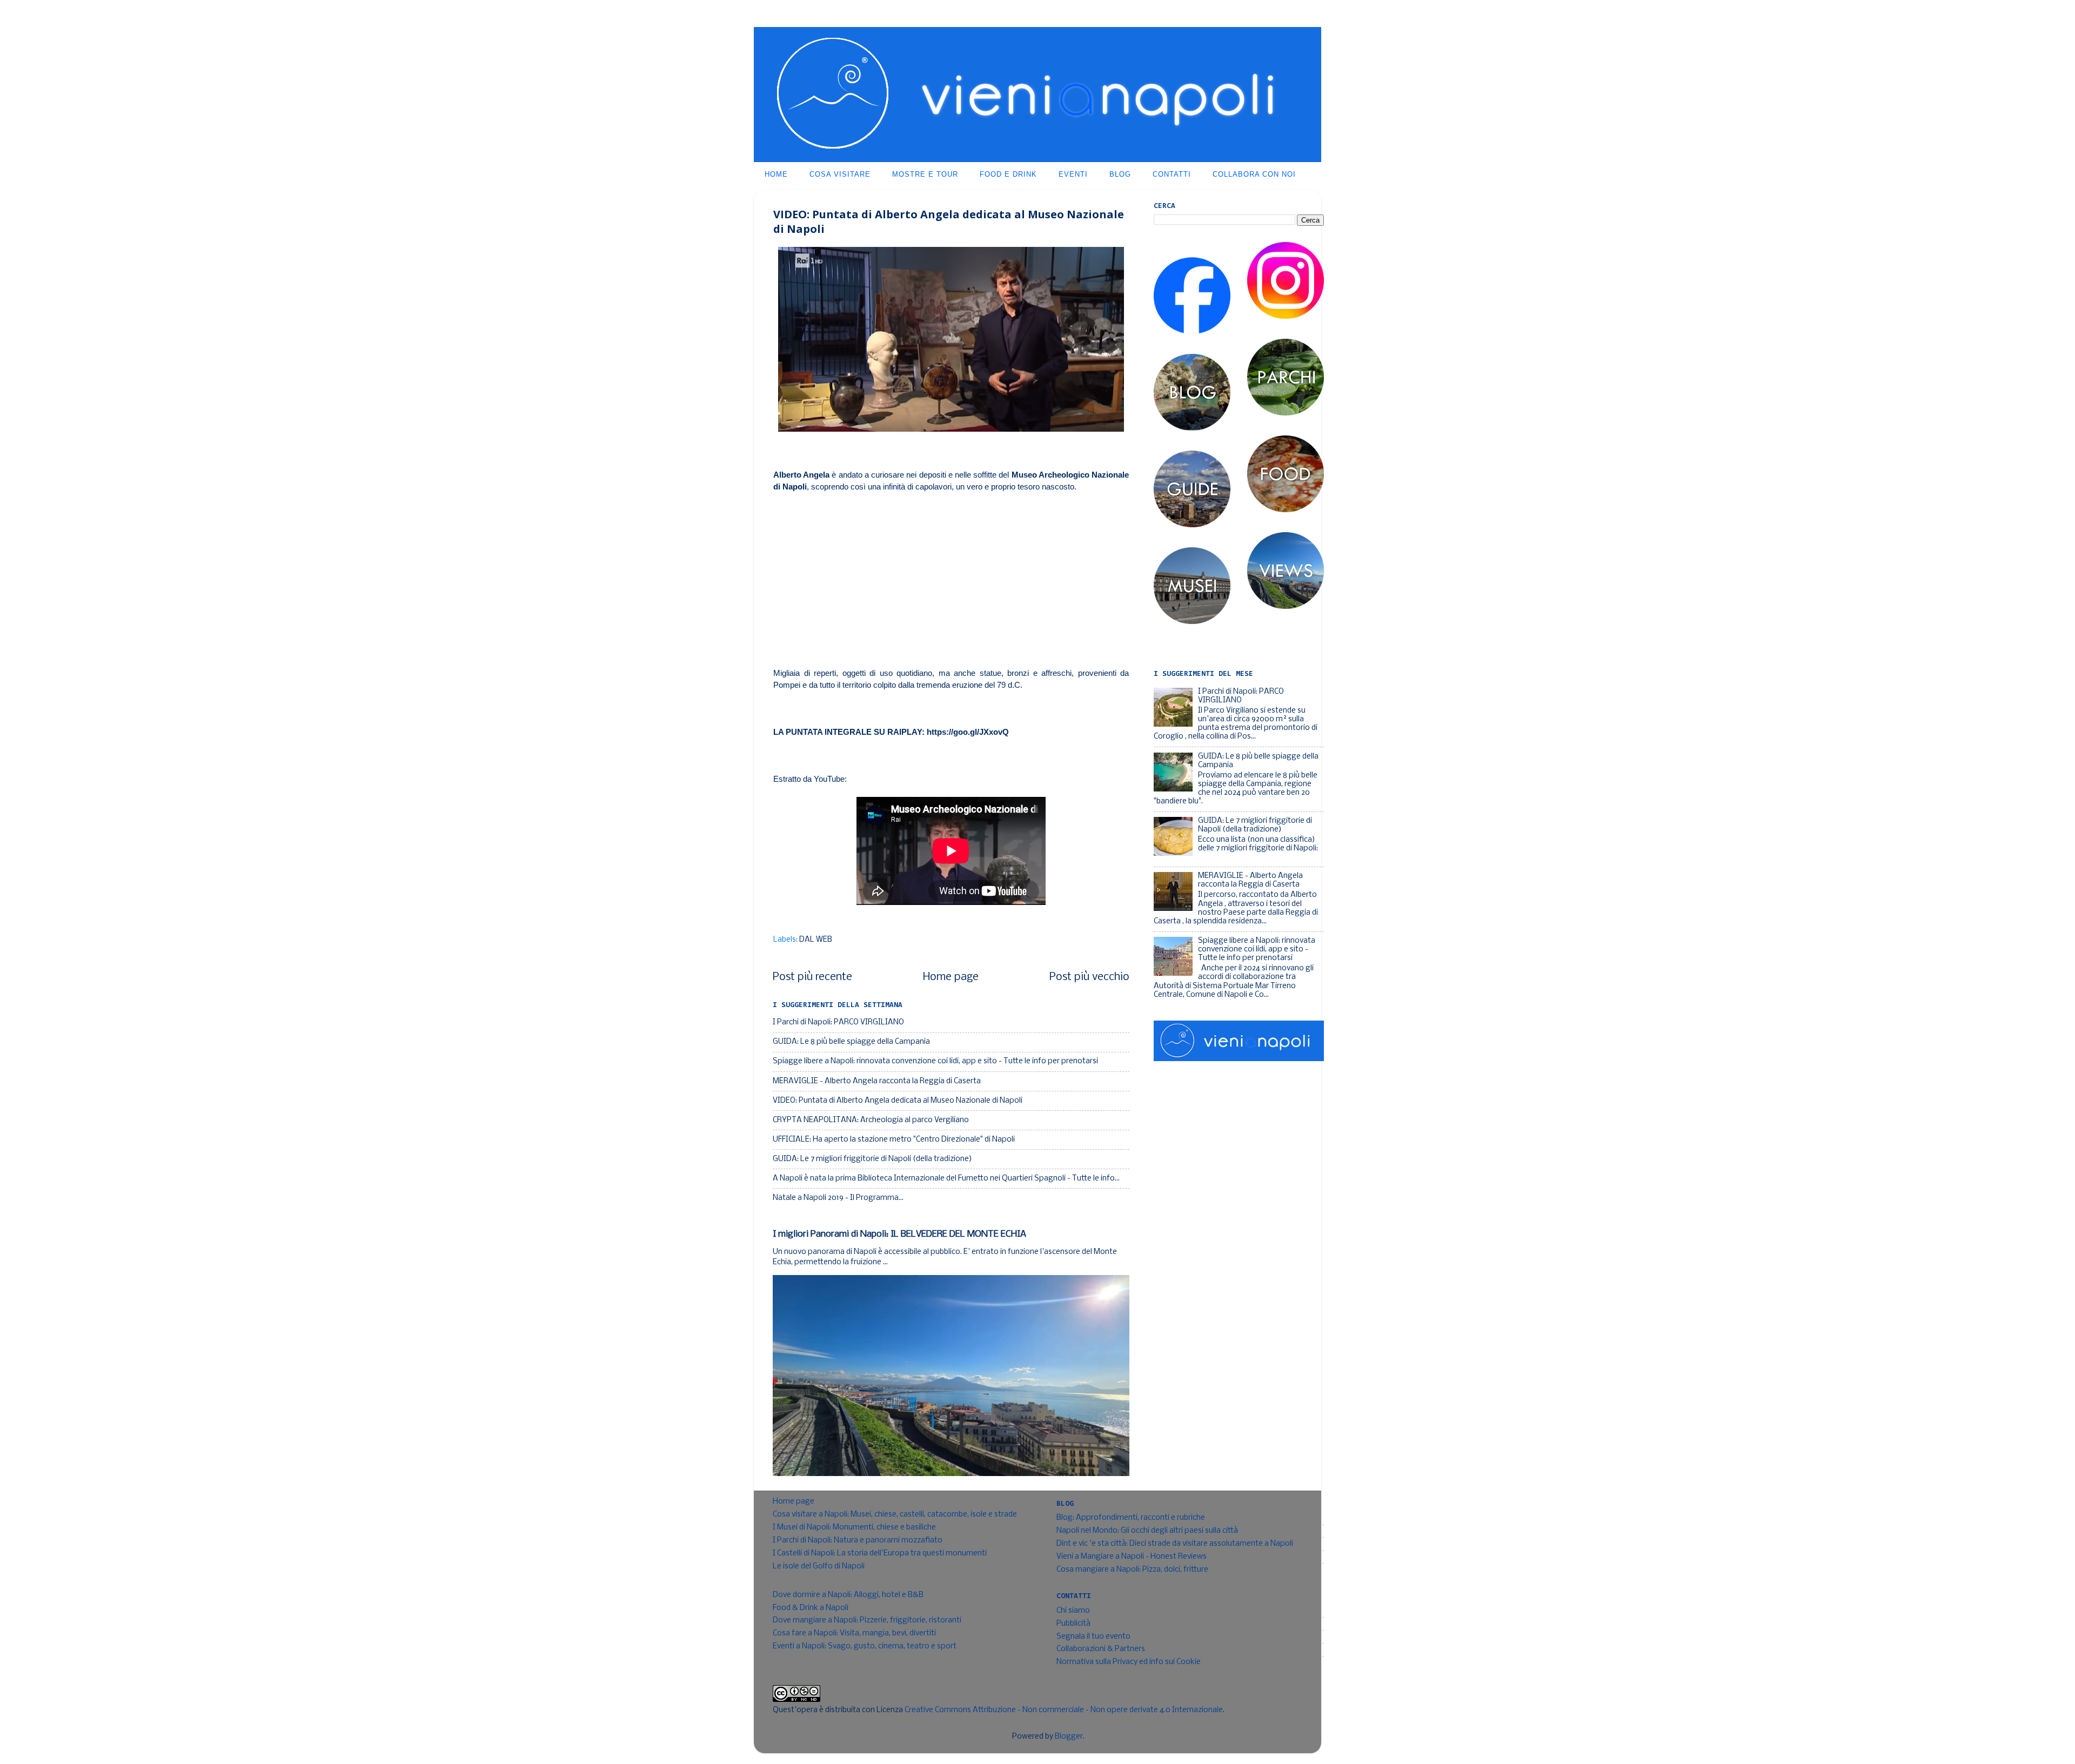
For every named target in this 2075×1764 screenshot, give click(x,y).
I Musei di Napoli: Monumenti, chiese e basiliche (854, 1528)
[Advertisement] (951, 580)
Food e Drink (1008, 174)
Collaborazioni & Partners (1101, 1649)
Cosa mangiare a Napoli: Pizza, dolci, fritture (1132, 1570)
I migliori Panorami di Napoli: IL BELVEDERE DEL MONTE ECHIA (899, 1234)
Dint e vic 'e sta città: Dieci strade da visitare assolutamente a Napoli (1175, 1544)
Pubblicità (1073, 1624)
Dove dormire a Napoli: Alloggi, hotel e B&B (848, 1595)
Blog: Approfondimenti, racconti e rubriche (1131, 1518)
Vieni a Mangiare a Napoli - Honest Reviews (1132, 1557)
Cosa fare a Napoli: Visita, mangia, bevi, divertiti (854, 1634)
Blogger (1069, 1737)
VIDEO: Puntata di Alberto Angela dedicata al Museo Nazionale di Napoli (898, 1101)
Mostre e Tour (925, 174)
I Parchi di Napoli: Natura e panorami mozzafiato (858, 1541)
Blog (1120, 174)
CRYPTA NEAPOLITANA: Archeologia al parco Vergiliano (871, 1120)
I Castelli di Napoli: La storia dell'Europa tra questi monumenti (880, 1554)
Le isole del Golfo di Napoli (819, 1567)
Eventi (1073, 174)
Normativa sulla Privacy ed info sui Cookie (1129, 1662)
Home (776, 174)
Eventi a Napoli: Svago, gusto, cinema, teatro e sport (865, 1646)
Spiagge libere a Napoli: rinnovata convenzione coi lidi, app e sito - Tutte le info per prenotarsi (935, 1061)
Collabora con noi (1254, 174)
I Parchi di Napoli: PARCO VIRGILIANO (838, 1022)
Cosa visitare (840, 174)
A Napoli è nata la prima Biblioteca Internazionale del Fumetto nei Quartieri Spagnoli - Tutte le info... (946, 1179)
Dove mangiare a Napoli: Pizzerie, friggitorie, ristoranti (867, 1621)
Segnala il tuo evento (1093, 1637)
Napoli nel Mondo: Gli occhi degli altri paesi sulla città (1147, 1531)
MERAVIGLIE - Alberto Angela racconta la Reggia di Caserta (877, 1081)
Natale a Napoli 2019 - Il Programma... (838, 1198)
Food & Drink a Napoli (811, 1608)
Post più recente (812, 977)
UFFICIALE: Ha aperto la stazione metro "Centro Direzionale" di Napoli (894, 1140)
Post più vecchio (1089, 977)
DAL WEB (816, 940)
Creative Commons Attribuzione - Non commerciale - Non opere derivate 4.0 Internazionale (1064, 1710)
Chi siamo (1073, 1611)
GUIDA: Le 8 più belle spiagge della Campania (851, 1042)
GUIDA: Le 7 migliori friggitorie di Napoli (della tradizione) (872, 1159)
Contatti (1172, 174)
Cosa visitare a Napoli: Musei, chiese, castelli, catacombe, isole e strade (895, 1515)
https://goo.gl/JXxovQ (968, 732)
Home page (951, 977)
